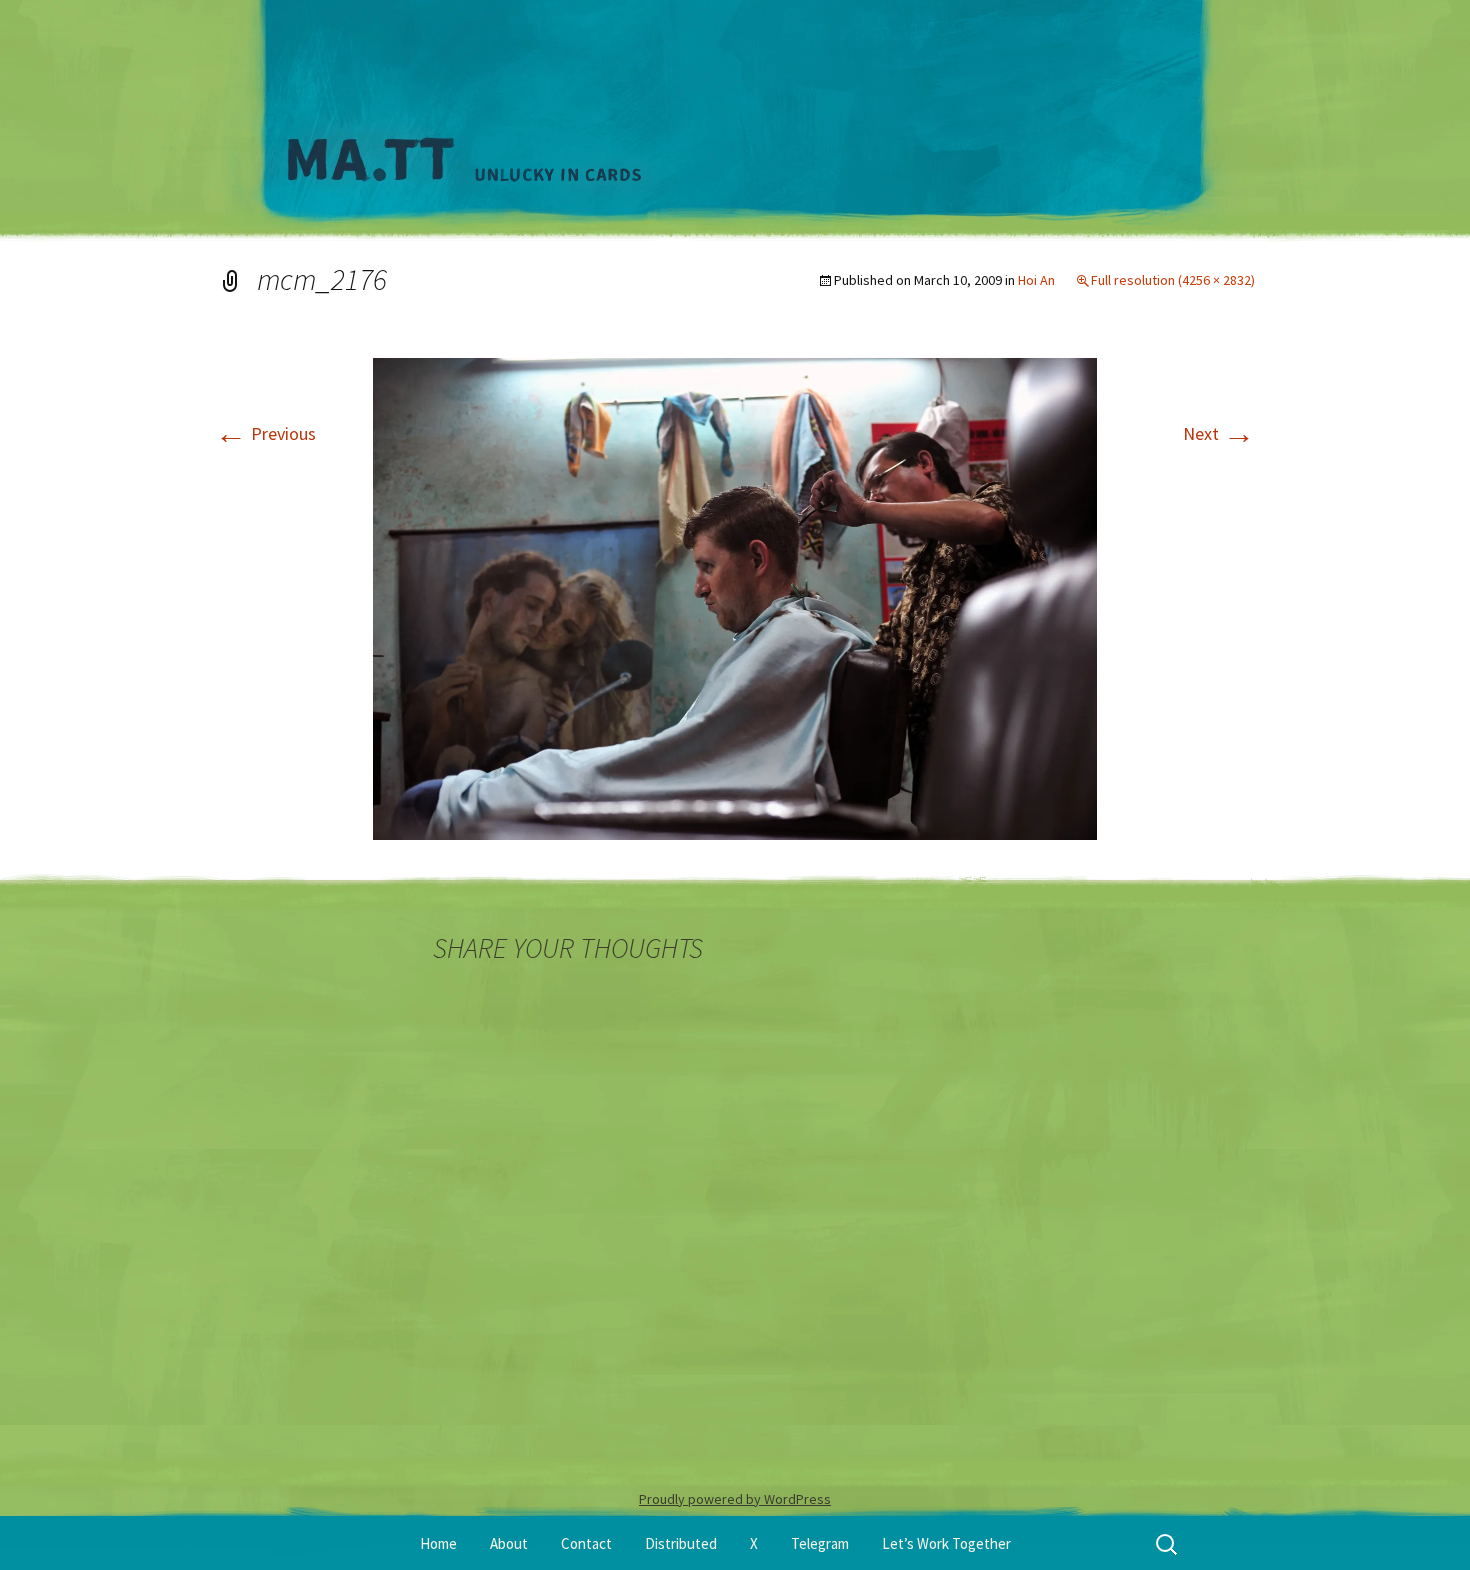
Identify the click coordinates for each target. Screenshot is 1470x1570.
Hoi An (1036, 280)
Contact (586, 1543)
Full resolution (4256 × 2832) (1173, 280)
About (509, 1543)
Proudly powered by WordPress (735, 1499)
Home (438, 1543)
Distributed (681, 1543)
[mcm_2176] (735, 596)
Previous (265, 433)
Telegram (820, 1543)
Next (1219, 433)
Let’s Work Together (946, 1543)
